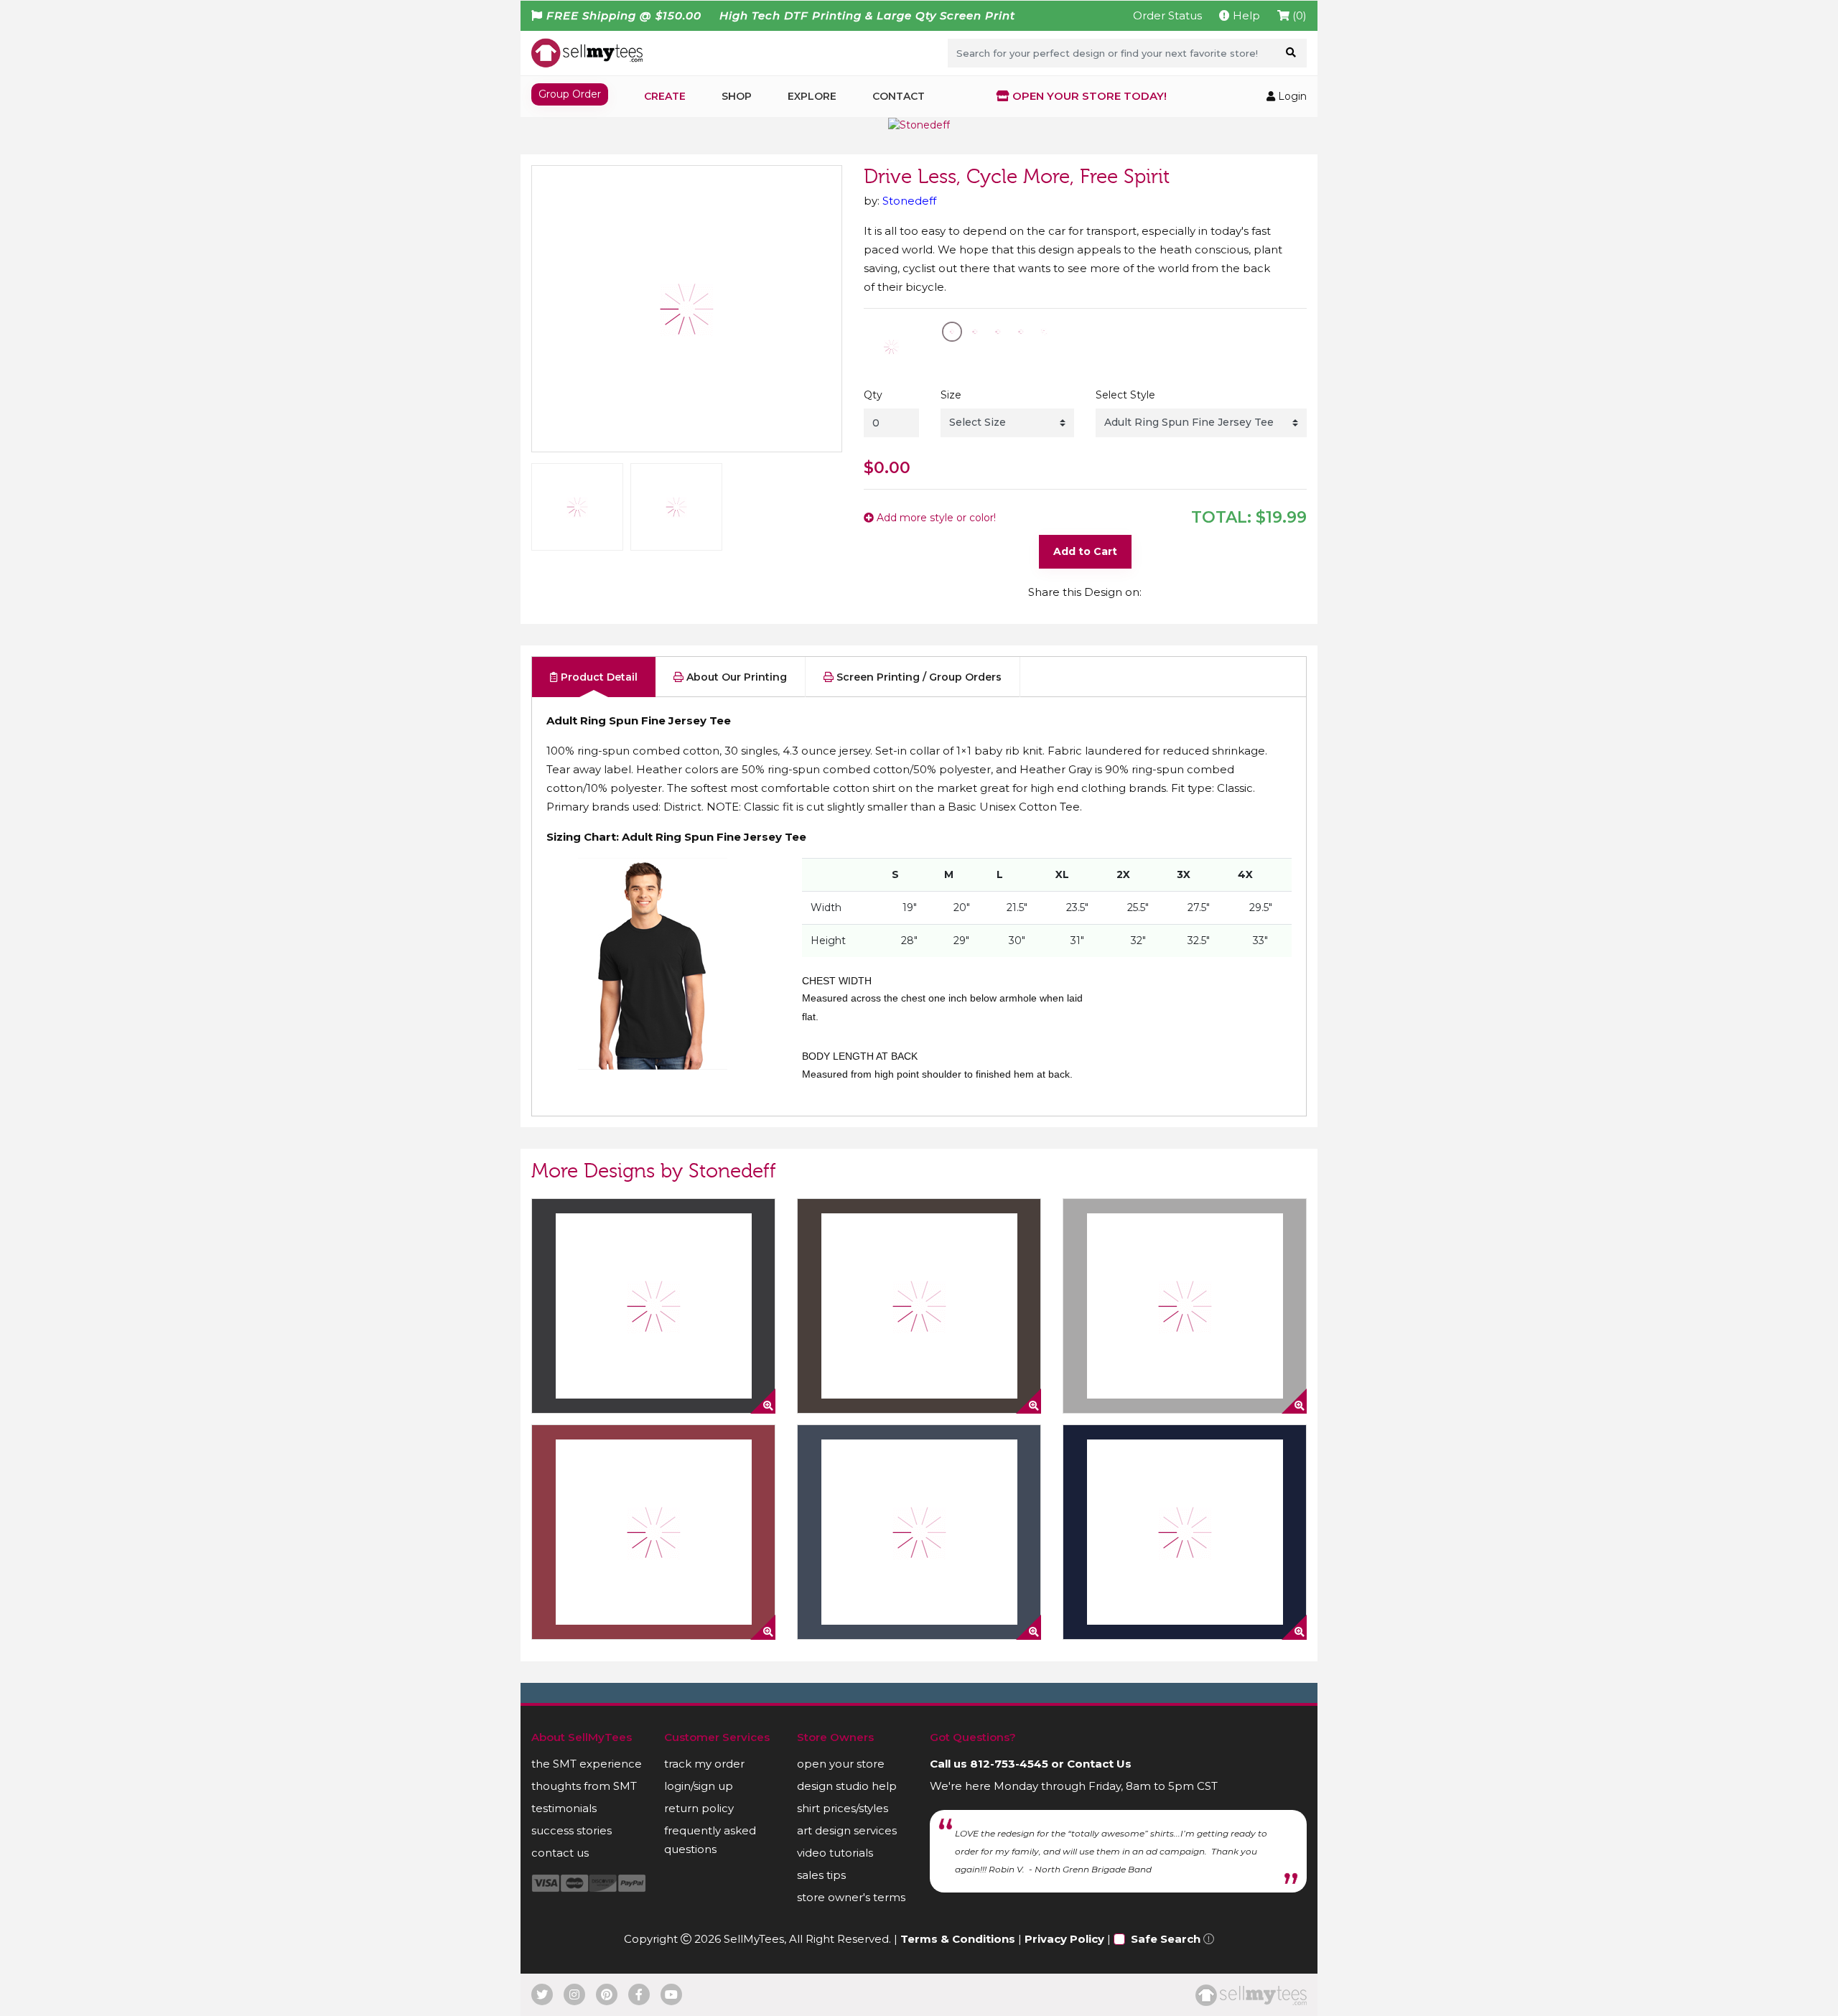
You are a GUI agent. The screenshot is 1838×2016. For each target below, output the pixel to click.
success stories (572, 1830)
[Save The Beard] (653, 1306)
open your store (841, 1764)
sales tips (821, 1875)
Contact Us (1099, 1764)
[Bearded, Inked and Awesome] (919, 1306)
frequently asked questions (710, 1840)
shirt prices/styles (843, 1808)
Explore (812, 96)
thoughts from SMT (584, 1786)
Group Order (570, 94)
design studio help (847, 1786)
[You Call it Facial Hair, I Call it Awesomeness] (1185, 1306)
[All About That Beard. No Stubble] (653, 1532)
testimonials (564, 1808)
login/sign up (699, 1786)
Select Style (1125, 395)
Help (1245, 15)
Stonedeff (909, 201)
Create (665, 96)
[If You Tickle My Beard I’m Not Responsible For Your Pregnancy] (919, 1532)
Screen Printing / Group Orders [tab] (918, 677)
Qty (873, 395)
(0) (1298, 15)
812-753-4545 (1009, 1764)
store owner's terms (851, 1897)
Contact (899, 96)
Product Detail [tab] (598, 677)
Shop (737, 96)
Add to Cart (1085, 551)
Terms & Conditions (958, 1939)
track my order (704, 1764)
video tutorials (835, 1853)
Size (951, 395)
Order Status (1167, 15)
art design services (847, 1830)
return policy (699, 1808)
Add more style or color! (935, 518)
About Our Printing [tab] (735, 677)
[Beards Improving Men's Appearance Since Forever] (1185, 1532)
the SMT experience (587, 1764)
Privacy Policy (1064, 1939)
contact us (560, 1853)
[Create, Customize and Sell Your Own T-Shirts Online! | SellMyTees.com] (587, 52)
